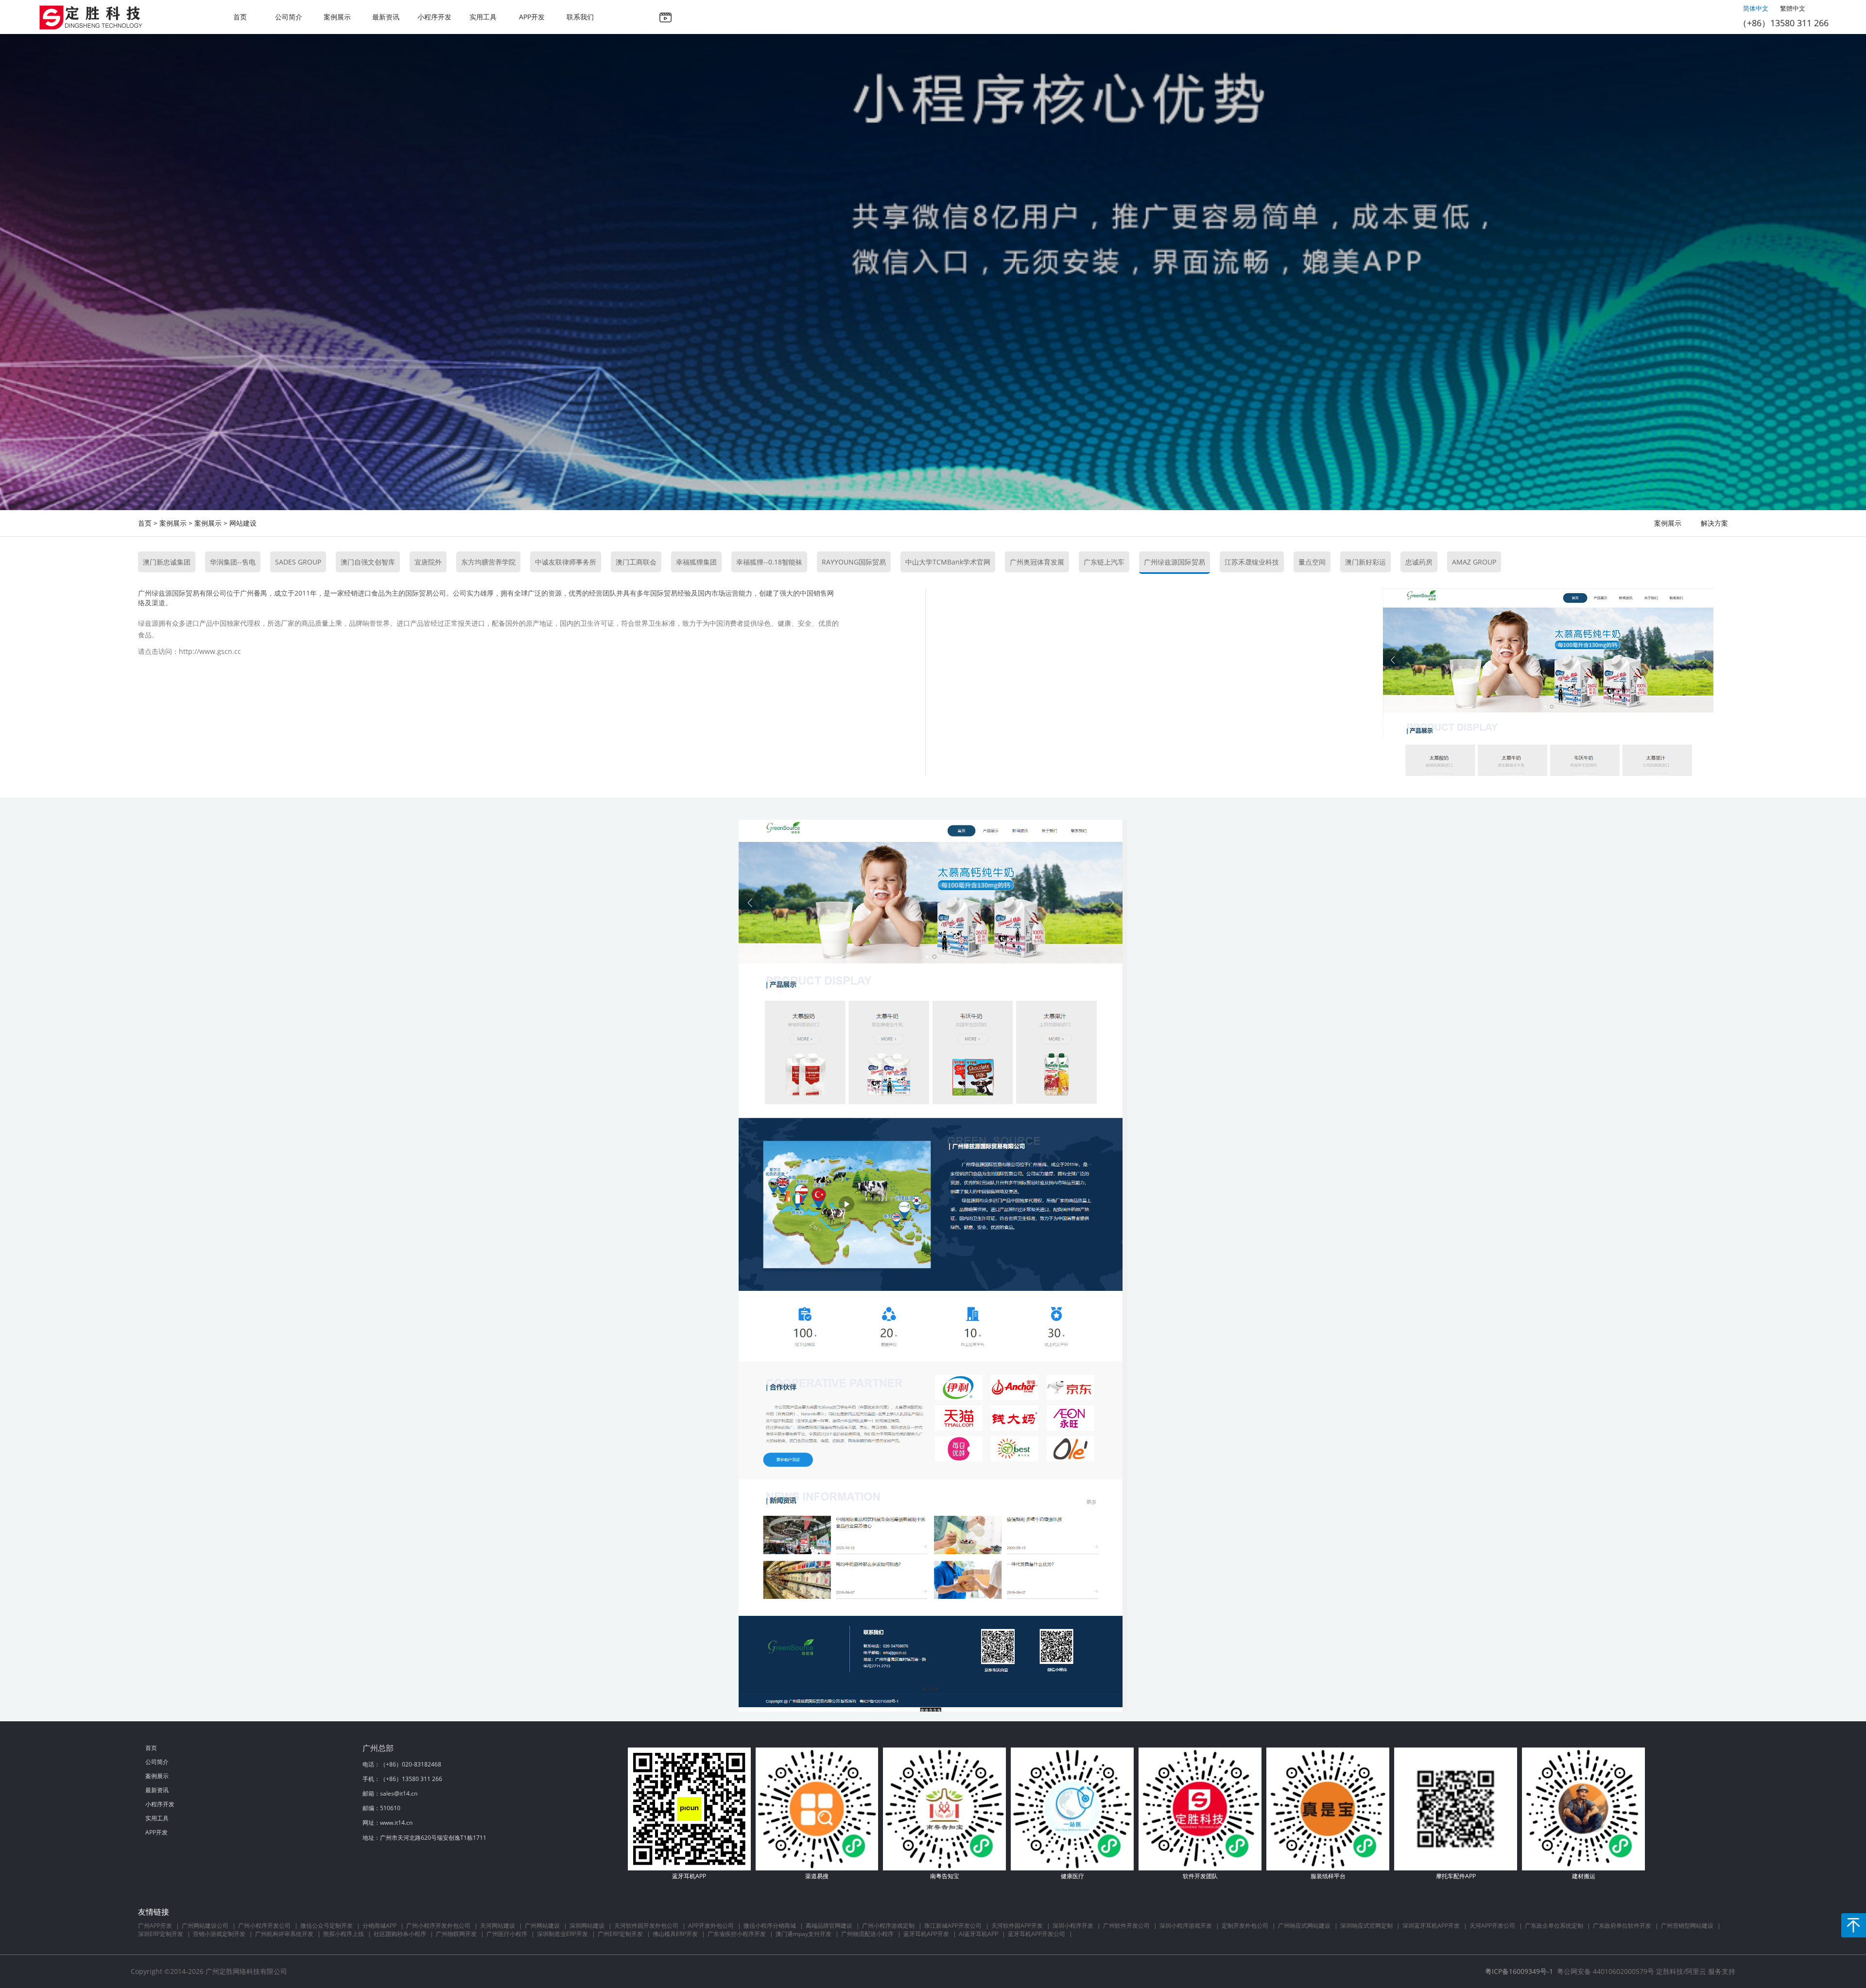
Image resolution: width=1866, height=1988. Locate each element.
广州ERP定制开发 (620, 1934)
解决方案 (1714, 523)
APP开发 (532, 17)
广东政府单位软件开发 (1622, 1926)
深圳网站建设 (587, 1926)
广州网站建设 (542, 1926)
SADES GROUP (298, 562)
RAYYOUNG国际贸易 (854, 562)
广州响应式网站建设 (1304, 1926)
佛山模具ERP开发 (675, 1934)
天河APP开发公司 (1492, 1926)
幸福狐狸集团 (696, 562)
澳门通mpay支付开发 (803, 1934)
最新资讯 (386, 17)
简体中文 (1756, 8)
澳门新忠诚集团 (167, 562)
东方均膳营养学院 (488, 562)
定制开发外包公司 (1245, 1926)
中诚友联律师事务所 (566, 562)
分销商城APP (380, 1926)
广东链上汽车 (1104, 562)
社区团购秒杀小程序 (400, 1934)
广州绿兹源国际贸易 (1175, 562)
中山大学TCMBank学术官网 (948, 562)
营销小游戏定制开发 (219, 1934)
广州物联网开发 (456, 1934)
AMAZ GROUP (1474, 562)
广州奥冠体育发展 (1037, 562)
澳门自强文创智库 (368, 562)
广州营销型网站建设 (1687, 1926)
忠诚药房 (1419, 562)
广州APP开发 (155, 1926)
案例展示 (337, 17)
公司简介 (289, 17)
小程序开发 (434, 17)
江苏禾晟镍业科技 (1252, 562)
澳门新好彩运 (1365, 562)
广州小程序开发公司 (264, 1926)
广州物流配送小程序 (867, 1934)
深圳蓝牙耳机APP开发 (1431, 1926)
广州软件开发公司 (1126, 1926)
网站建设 (243, 523)
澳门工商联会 (636, 562)
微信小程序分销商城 (770, 1926)
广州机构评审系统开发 (284, 1934)
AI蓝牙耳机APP (978, 1934)
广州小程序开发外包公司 (438, 1926)
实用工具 (483, 17)
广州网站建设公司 (205, 1926)
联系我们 (580, 17)
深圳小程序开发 (1073, 1926)
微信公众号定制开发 (327, 1926)
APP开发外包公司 (711, 1926)
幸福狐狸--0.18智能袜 (769, 562)
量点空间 (1312, 562)
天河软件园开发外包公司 (646, 1926)
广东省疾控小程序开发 (737, 1934)
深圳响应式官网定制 (1366, 1926)
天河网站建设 (498, 1926)
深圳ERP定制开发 (161, 1934)
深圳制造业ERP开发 (562, 1934)
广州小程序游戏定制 (888, 1926)
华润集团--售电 (233, 562)
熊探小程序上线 (344, 1934)
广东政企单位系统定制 (1554, 1926)
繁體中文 (1793, 8)
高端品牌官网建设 (829, 1926)
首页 (240, 17)
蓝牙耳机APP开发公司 (1037, 1934)
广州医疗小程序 (507, 1934)
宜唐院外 (428, 562)
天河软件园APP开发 (1017, 1926)
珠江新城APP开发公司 (953, 1926)
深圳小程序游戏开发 (1186, 1926)
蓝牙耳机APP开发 (926, 1934)
